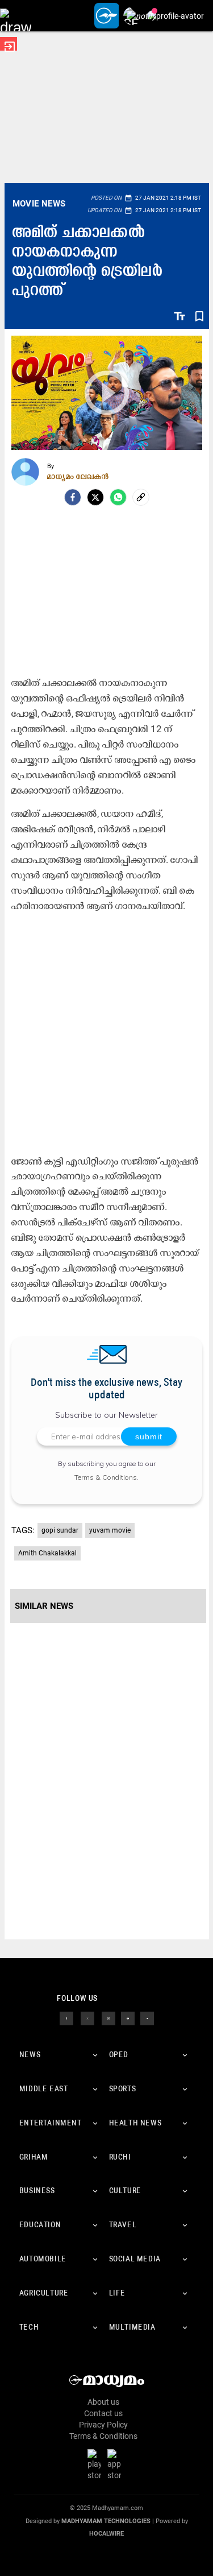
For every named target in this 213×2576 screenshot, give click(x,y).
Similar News (44, 1606)
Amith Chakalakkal (47, 1553)
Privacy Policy (103, 2425)
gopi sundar (60, 1530)
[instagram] (108, 2018)
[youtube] (128, 2018)
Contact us (103, 2413)
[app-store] (116, 2464)
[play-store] (97, 2464)
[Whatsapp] (118, 497)
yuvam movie (110, 1530)
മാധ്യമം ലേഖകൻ (78, 476)
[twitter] (87, 2018)
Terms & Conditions (106, 1477)
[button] (16, 16)
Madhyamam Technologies (106, 2521)
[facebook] (73, 497)
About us (103, 2402)
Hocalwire (106, 2534)
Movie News (39, 204)
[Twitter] (95, 497)
